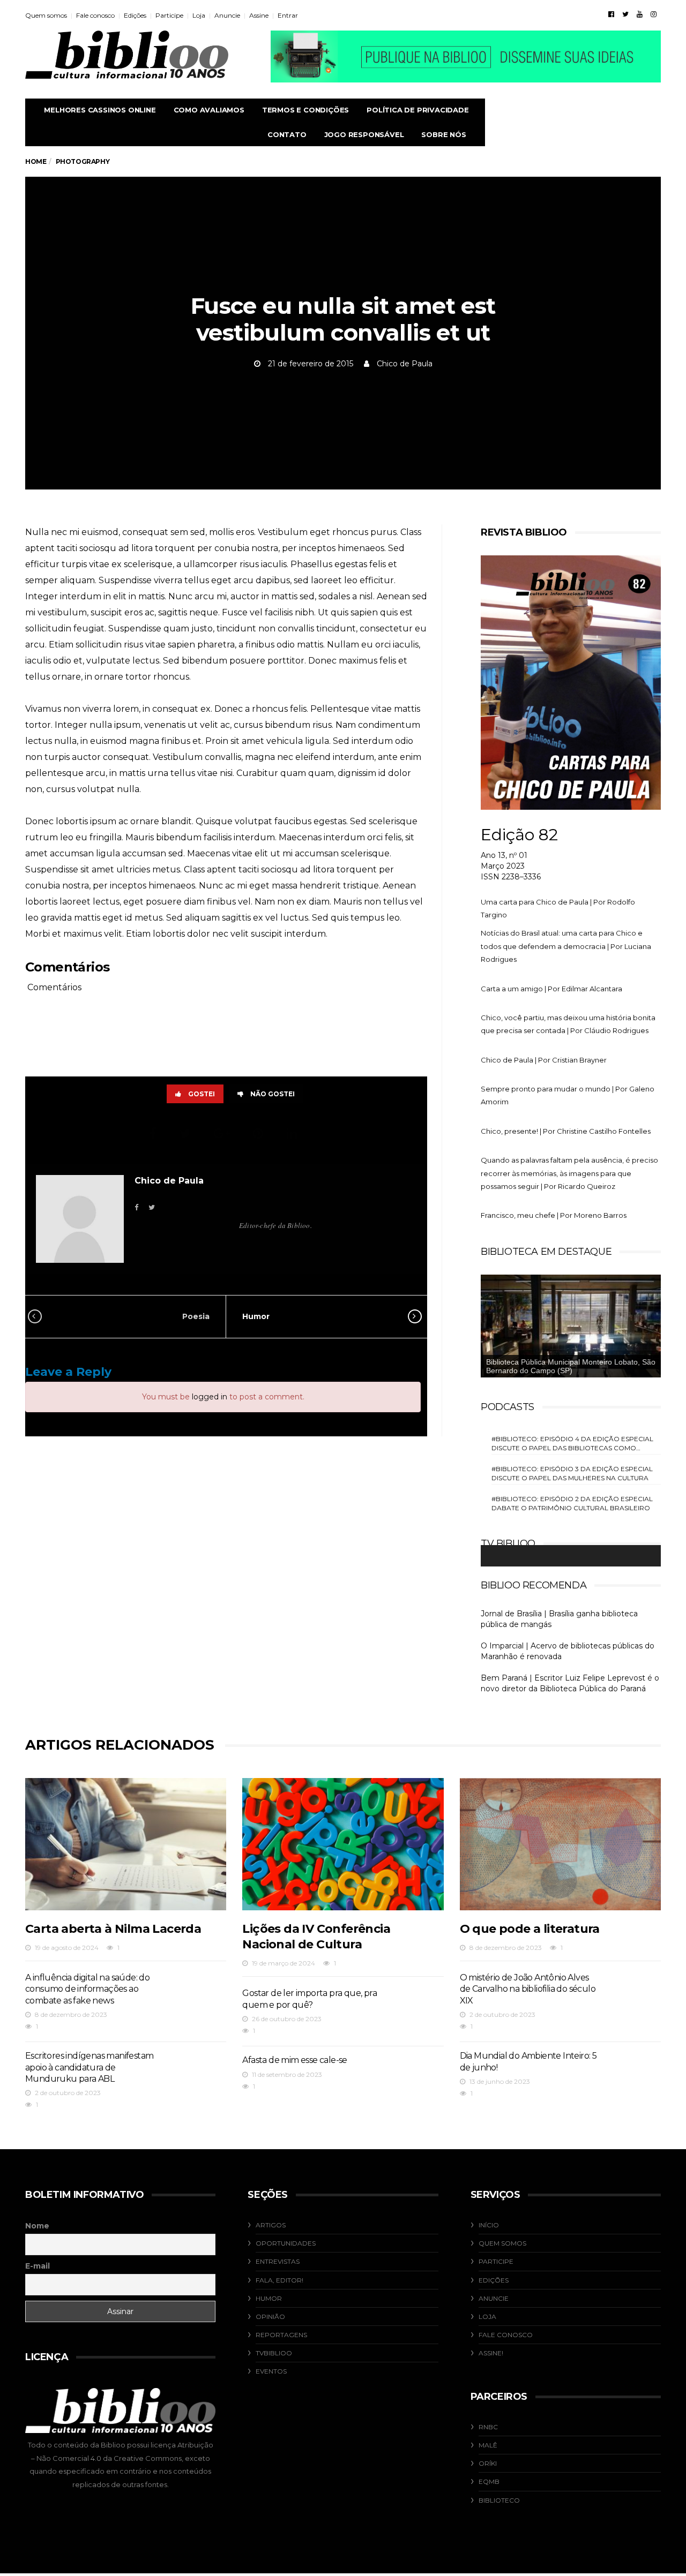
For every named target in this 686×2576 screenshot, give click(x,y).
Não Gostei (273, 1094)
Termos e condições (305, 110)
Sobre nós (443, 134)
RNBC (488, 2427)
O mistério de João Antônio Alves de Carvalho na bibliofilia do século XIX (528, 1989)
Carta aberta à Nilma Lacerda (113, 1929)
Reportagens (281, 2335)
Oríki (488, 2463)
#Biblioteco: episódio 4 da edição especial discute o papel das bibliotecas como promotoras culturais (572, 1444)
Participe (169, 15)
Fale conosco (95, 15)
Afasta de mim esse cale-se (294, 2060)
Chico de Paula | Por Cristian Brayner (544, 1060)
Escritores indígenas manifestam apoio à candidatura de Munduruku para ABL (89, 2067)
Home (36, 161)
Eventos (271, 2371)
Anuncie (227, 15)
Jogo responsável (364, 134)
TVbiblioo (274, 2353)
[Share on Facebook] (154, 1133)
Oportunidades (286, 2243)
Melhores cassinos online (100, 110)
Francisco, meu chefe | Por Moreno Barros (554, 1215)
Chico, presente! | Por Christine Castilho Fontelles (566, 1131)
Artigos (271, 2225)
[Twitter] (625, 14)
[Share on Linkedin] (293, 1133)
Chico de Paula (405, 364)
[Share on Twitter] (187, 1133)
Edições (135, 15)
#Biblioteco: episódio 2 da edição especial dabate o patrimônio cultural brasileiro (572, 1503)
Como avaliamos (209, 110)
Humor (256, 1316)
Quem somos (46, 15)
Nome (37, 2226)
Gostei (202, 1094)
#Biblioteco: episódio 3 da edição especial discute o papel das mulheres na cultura (572, 1473)
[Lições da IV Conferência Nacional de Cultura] (343, 1844)
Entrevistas (278, 2261)
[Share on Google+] (223, 1133)
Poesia (196, 1316)
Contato (287, 134)
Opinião (270, 2317)
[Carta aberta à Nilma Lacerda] (126, 1844)
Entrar (288, 15)
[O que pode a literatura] (560, 1844)
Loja (199, 15)
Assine (259, 15)
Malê (488, 2445)
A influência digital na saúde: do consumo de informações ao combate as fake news (87, 1989)
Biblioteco (499, 2500)
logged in (210, 1397)
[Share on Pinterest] (260, 1133)
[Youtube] (640, 14)
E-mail (38, 2266)
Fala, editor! (279, 2280)
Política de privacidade (417, 110)
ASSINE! (491, 2353)
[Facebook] (611, 14)
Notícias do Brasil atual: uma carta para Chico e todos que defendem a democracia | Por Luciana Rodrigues (566, 946)
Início (489, 2225)
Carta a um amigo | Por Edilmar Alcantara (551, 989)
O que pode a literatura (530, 1929)
